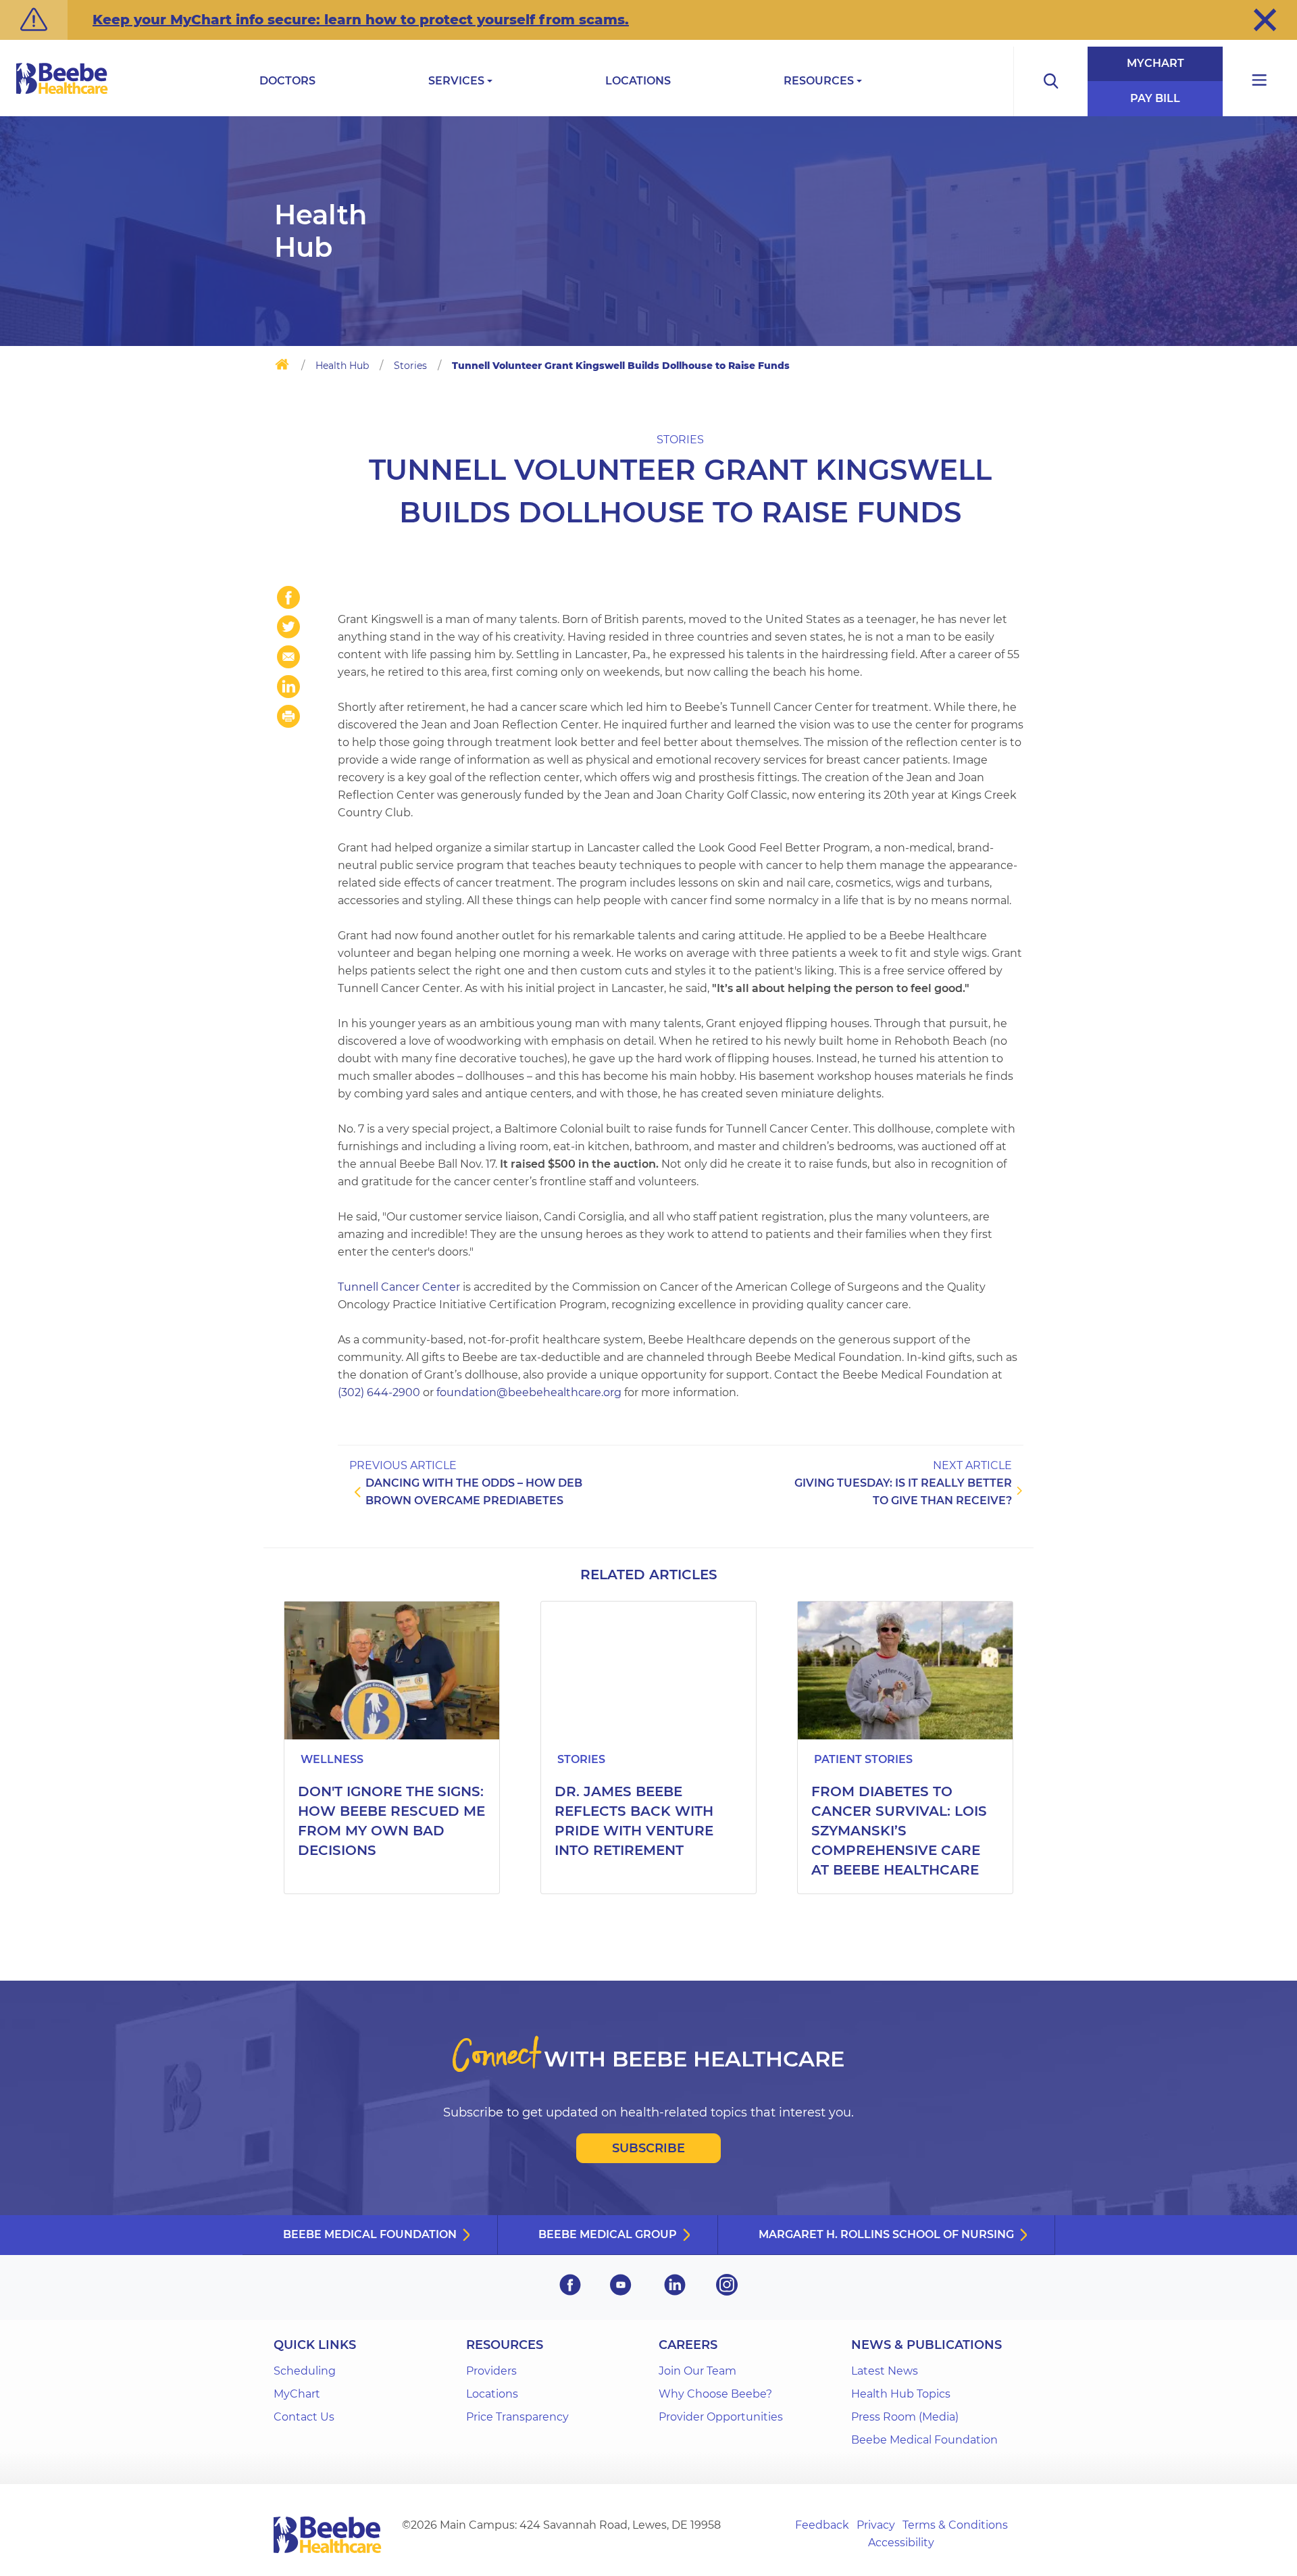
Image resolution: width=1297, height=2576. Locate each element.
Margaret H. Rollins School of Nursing (886, 2234)
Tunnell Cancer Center (399, 1287)
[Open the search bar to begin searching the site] (1050, 81)
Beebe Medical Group (608, 2234)
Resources (819, 81)
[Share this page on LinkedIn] (288, 687)
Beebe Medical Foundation (370, 2234)
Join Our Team (697, 2371)
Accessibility (901, 2543)
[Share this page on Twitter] (288, 627)
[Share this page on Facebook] (288, 597)
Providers (491, 2371)
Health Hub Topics (901, 2394)
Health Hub (342, 366)
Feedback (822, 2525)
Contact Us (304, 2417)
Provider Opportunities (721, 2417)
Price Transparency (517, 2417)
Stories (410, 366)
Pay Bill (1155, 98)
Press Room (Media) (905, 2417)
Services (456, 81)
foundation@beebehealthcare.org (529, 1392)
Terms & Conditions (955, 2525)
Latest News (885, 2371)
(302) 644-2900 (379, 1392)
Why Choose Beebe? (715, 2394)
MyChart (1155, 63)
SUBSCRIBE (648, 2148)
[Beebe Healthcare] (62, 94)
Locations (638, 81)
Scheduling (305, 2371)
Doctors (287, 81)
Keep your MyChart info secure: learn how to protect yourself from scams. (361, 20)
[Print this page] (288, 716)
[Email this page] (288, 657)
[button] (1265, 20)
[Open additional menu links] (1260, 81)
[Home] (282, 367)
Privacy (876, 2525)
